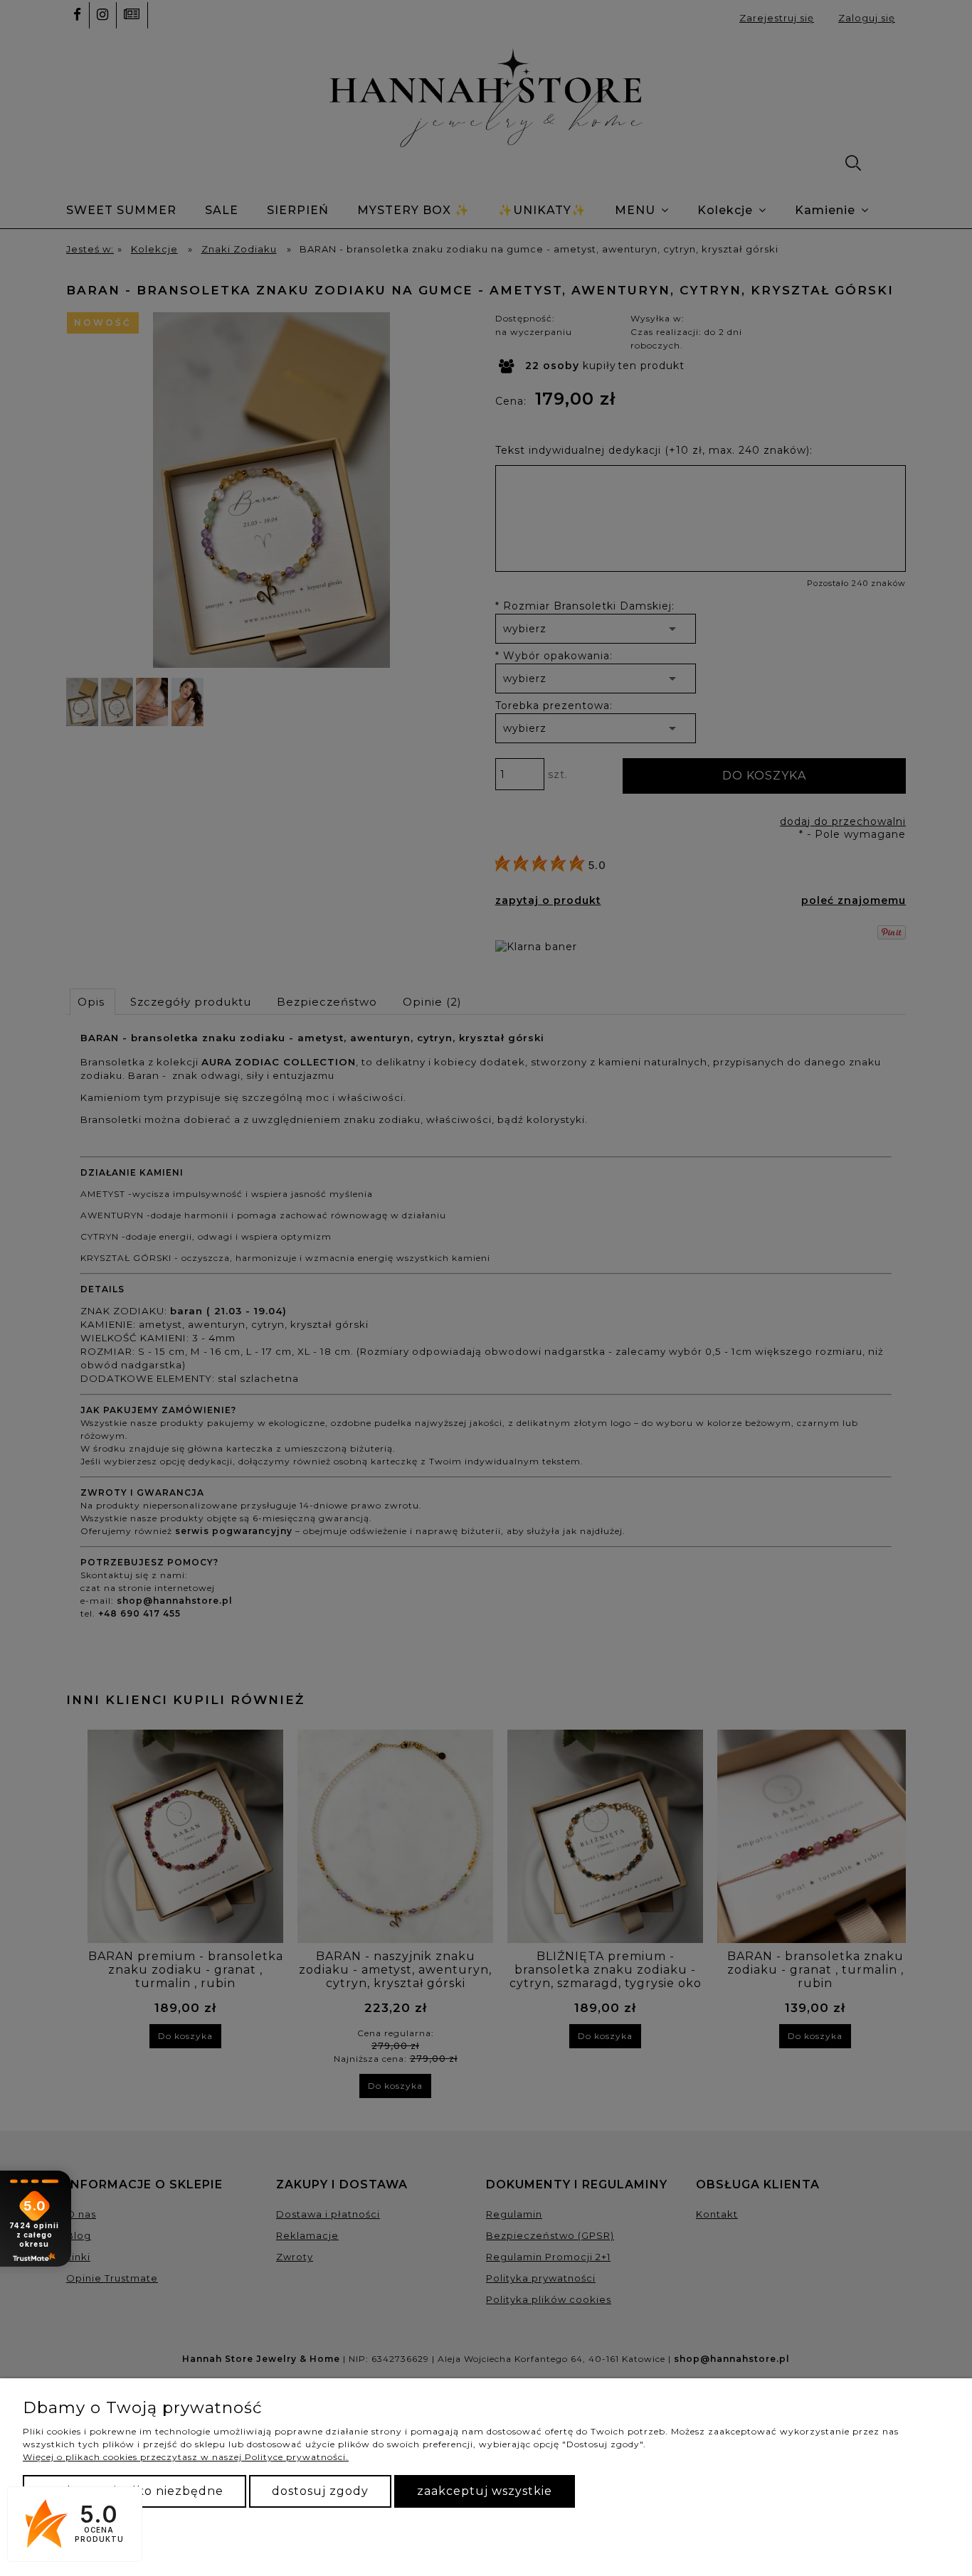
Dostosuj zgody (320, 2491)
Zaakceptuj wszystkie (485, 2491)
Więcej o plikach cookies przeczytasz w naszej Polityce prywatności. (186, 2457)
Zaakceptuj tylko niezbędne (134, 2491)
